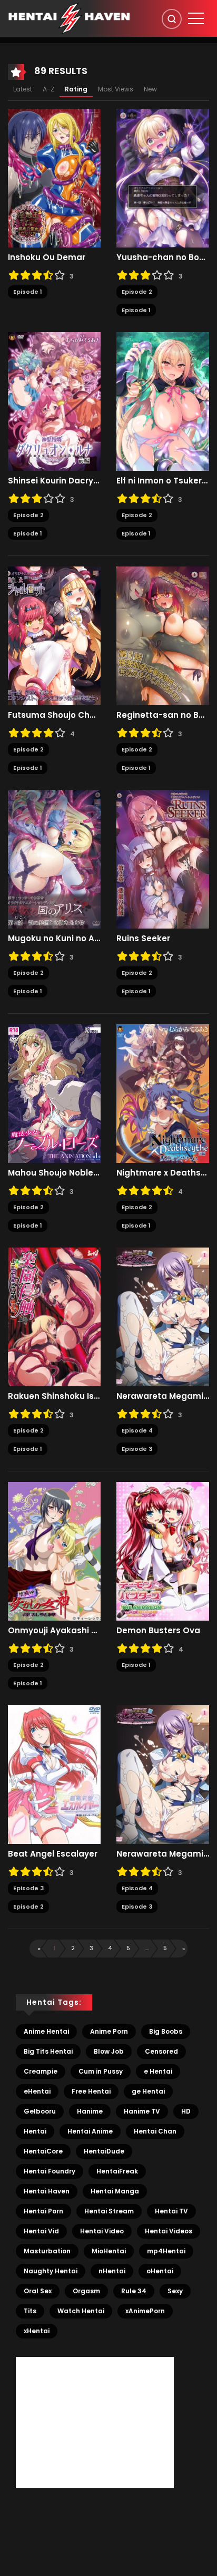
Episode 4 (137, 1430)
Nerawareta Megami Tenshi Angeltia (163, 1396)
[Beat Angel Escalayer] (54, 1774)
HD (186, 2111)
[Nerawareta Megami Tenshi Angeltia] (163, 1316)
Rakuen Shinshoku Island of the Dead (54, 1396)
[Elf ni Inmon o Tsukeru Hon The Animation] (163, 401)
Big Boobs (166, 2031)
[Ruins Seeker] (163, 859)
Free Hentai (91, 2091)
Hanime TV (142, 2111)
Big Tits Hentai (48, 2051)
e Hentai (158, 2071)
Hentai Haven (47, 2191)
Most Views (116, 89)
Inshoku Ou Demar (47, 257)
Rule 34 (134, 2291)
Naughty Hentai (51, 2271)
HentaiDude (104, 2151)
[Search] (172, 19)
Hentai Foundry (50, 2171)
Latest (23, 89)
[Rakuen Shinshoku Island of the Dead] (54, 1316)
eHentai (37, 2091)
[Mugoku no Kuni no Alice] (54, 859)
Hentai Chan (155, 2131)
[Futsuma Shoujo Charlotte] (54, 635)
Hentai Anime (90, 2131)
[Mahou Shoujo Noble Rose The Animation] (54, 1093)
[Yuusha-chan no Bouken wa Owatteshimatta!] (163, 178)
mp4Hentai (166, 2251)
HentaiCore (43, 2151)
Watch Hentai (81, 2311)
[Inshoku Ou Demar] (54, 178)
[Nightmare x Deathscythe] (163, 1093)
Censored (161, 2051)
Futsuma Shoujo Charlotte (54, 715)
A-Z (48, 89)
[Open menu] (196, 18)
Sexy (175, 2291)
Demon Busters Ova (158, 1631)
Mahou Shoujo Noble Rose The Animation (54, 1173)
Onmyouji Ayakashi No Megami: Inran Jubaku (54, 1631)
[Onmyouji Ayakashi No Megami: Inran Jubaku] (54, 1551)
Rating (76, 89)
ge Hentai (148, 2091)
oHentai (160, 2271)
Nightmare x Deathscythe (163, 1173)
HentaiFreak (117, 2171)
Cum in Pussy (101, 2071)
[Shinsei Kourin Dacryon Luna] (54, 401)
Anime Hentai (46, 2031)
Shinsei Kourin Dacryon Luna (54, 481)
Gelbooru (40, 2111)
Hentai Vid (41, 2231)
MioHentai (109, 2251)
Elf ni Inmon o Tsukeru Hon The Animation (163, 481)
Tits (30, 2311)
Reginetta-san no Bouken (163, 715)
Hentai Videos (169, 2231)
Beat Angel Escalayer (53, 1854)
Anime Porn (109, 2031)
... (147, 1948)
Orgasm (86, 2291)
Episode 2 (137, 292)
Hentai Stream (109, 2211)
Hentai (35, 2131)
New (150, 89)
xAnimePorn (145, 2311)
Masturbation (47, 2251)
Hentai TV (171, 2211)
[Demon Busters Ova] (163, 1551)
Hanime (90, 2111)
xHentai (37, 2331)
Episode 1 (28, 292)
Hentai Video (102, 2231)
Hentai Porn (43, 2211)
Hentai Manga (115, 2191)
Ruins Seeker (143, 939)
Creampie (41, 2071)
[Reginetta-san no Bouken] (163, 635)
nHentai (112, 2271)
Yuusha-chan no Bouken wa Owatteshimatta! (163, 257)
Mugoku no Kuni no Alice (54, 939)
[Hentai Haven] (69, 18)
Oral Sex (38, 2291)
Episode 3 (137, 1449)
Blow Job (109, 2051)
